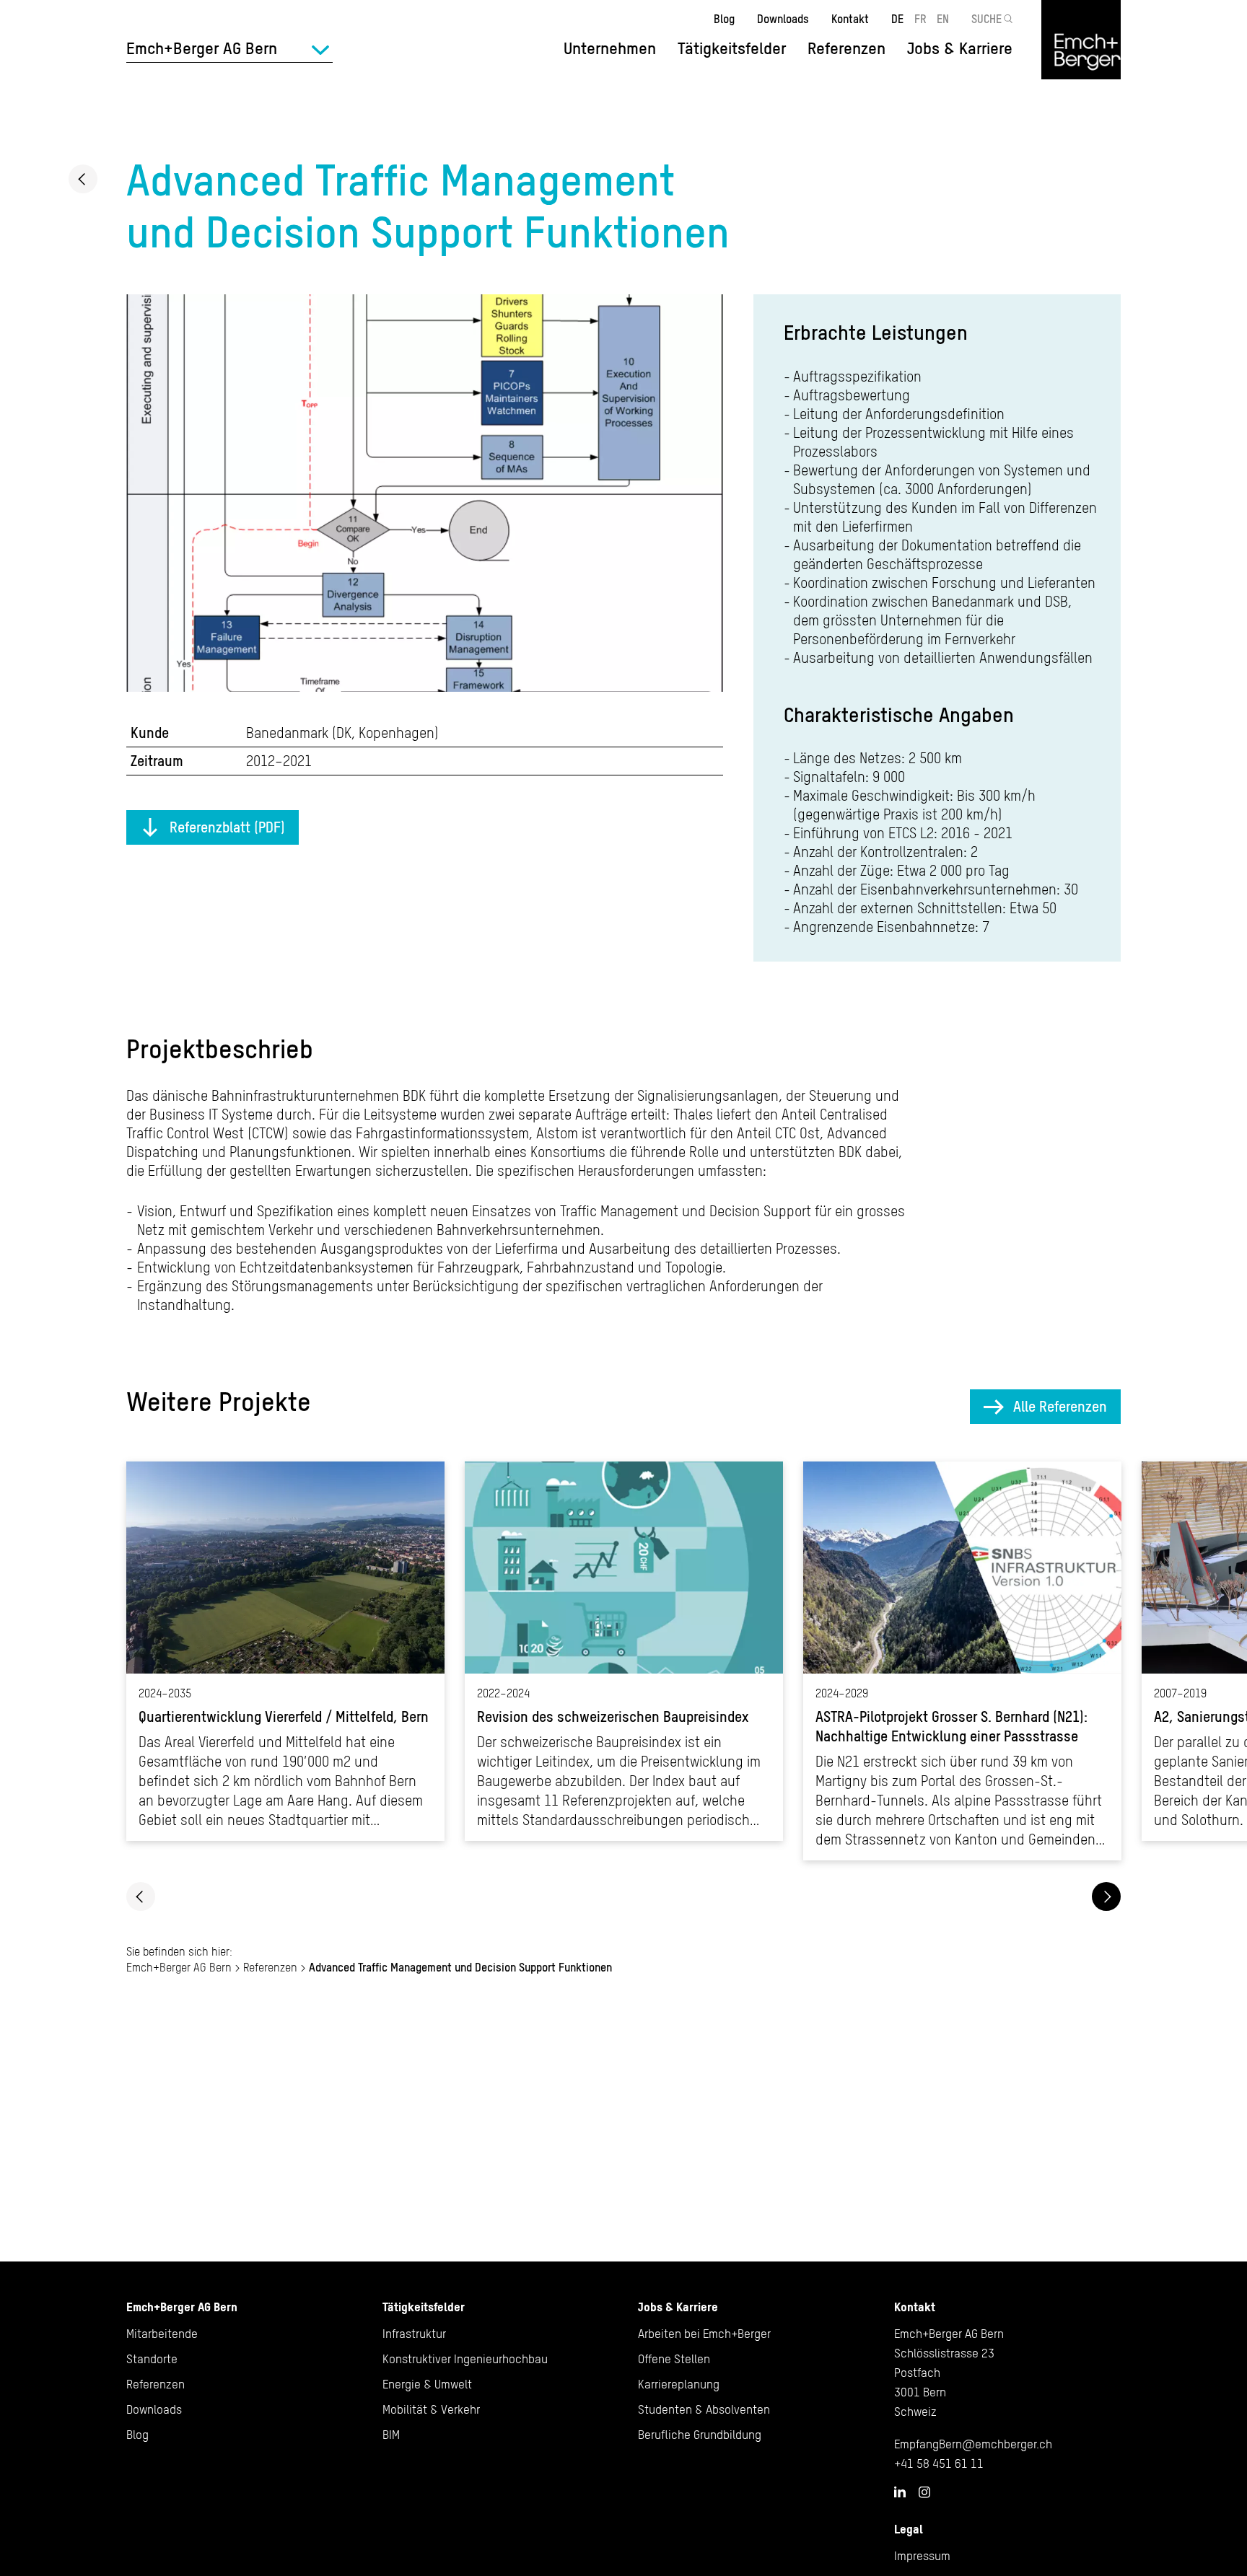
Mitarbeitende (162, 2334)
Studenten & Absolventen (704, 2409)
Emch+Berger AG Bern (179, 1967)
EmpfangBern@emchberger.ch (973, 2444)
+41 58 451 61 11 (939, 2463)
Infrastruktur (414, 2334)
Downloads (783, 19)
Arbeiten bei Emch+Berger (704, 2334)
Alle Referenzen (1060, 1406)
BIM (391, 2435)
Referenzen (846, 48)
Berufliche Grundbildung (700, 2435)
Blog (724, 19)
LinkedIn (900, 2492)
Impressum (922, 2556)
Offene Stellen (674, 2359)
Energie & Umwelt (427, 2384)
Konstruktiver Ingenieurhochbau (465, 2359)
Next (1106, 1896)
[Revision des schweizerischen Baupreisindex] (624, 1651)
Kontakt (850, 19)
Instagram (924, 2492)
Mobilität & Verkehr (431, 2409)
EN (943, 19)
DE (897, 19)
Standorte (152, 2359)
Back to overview (83, 179)
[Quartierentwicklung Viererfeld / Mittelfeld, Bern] (285, 1651)
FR (920, 19)
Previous (141, 1896)
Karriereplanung (679, 2384)
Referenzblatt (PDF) (227, 827)
